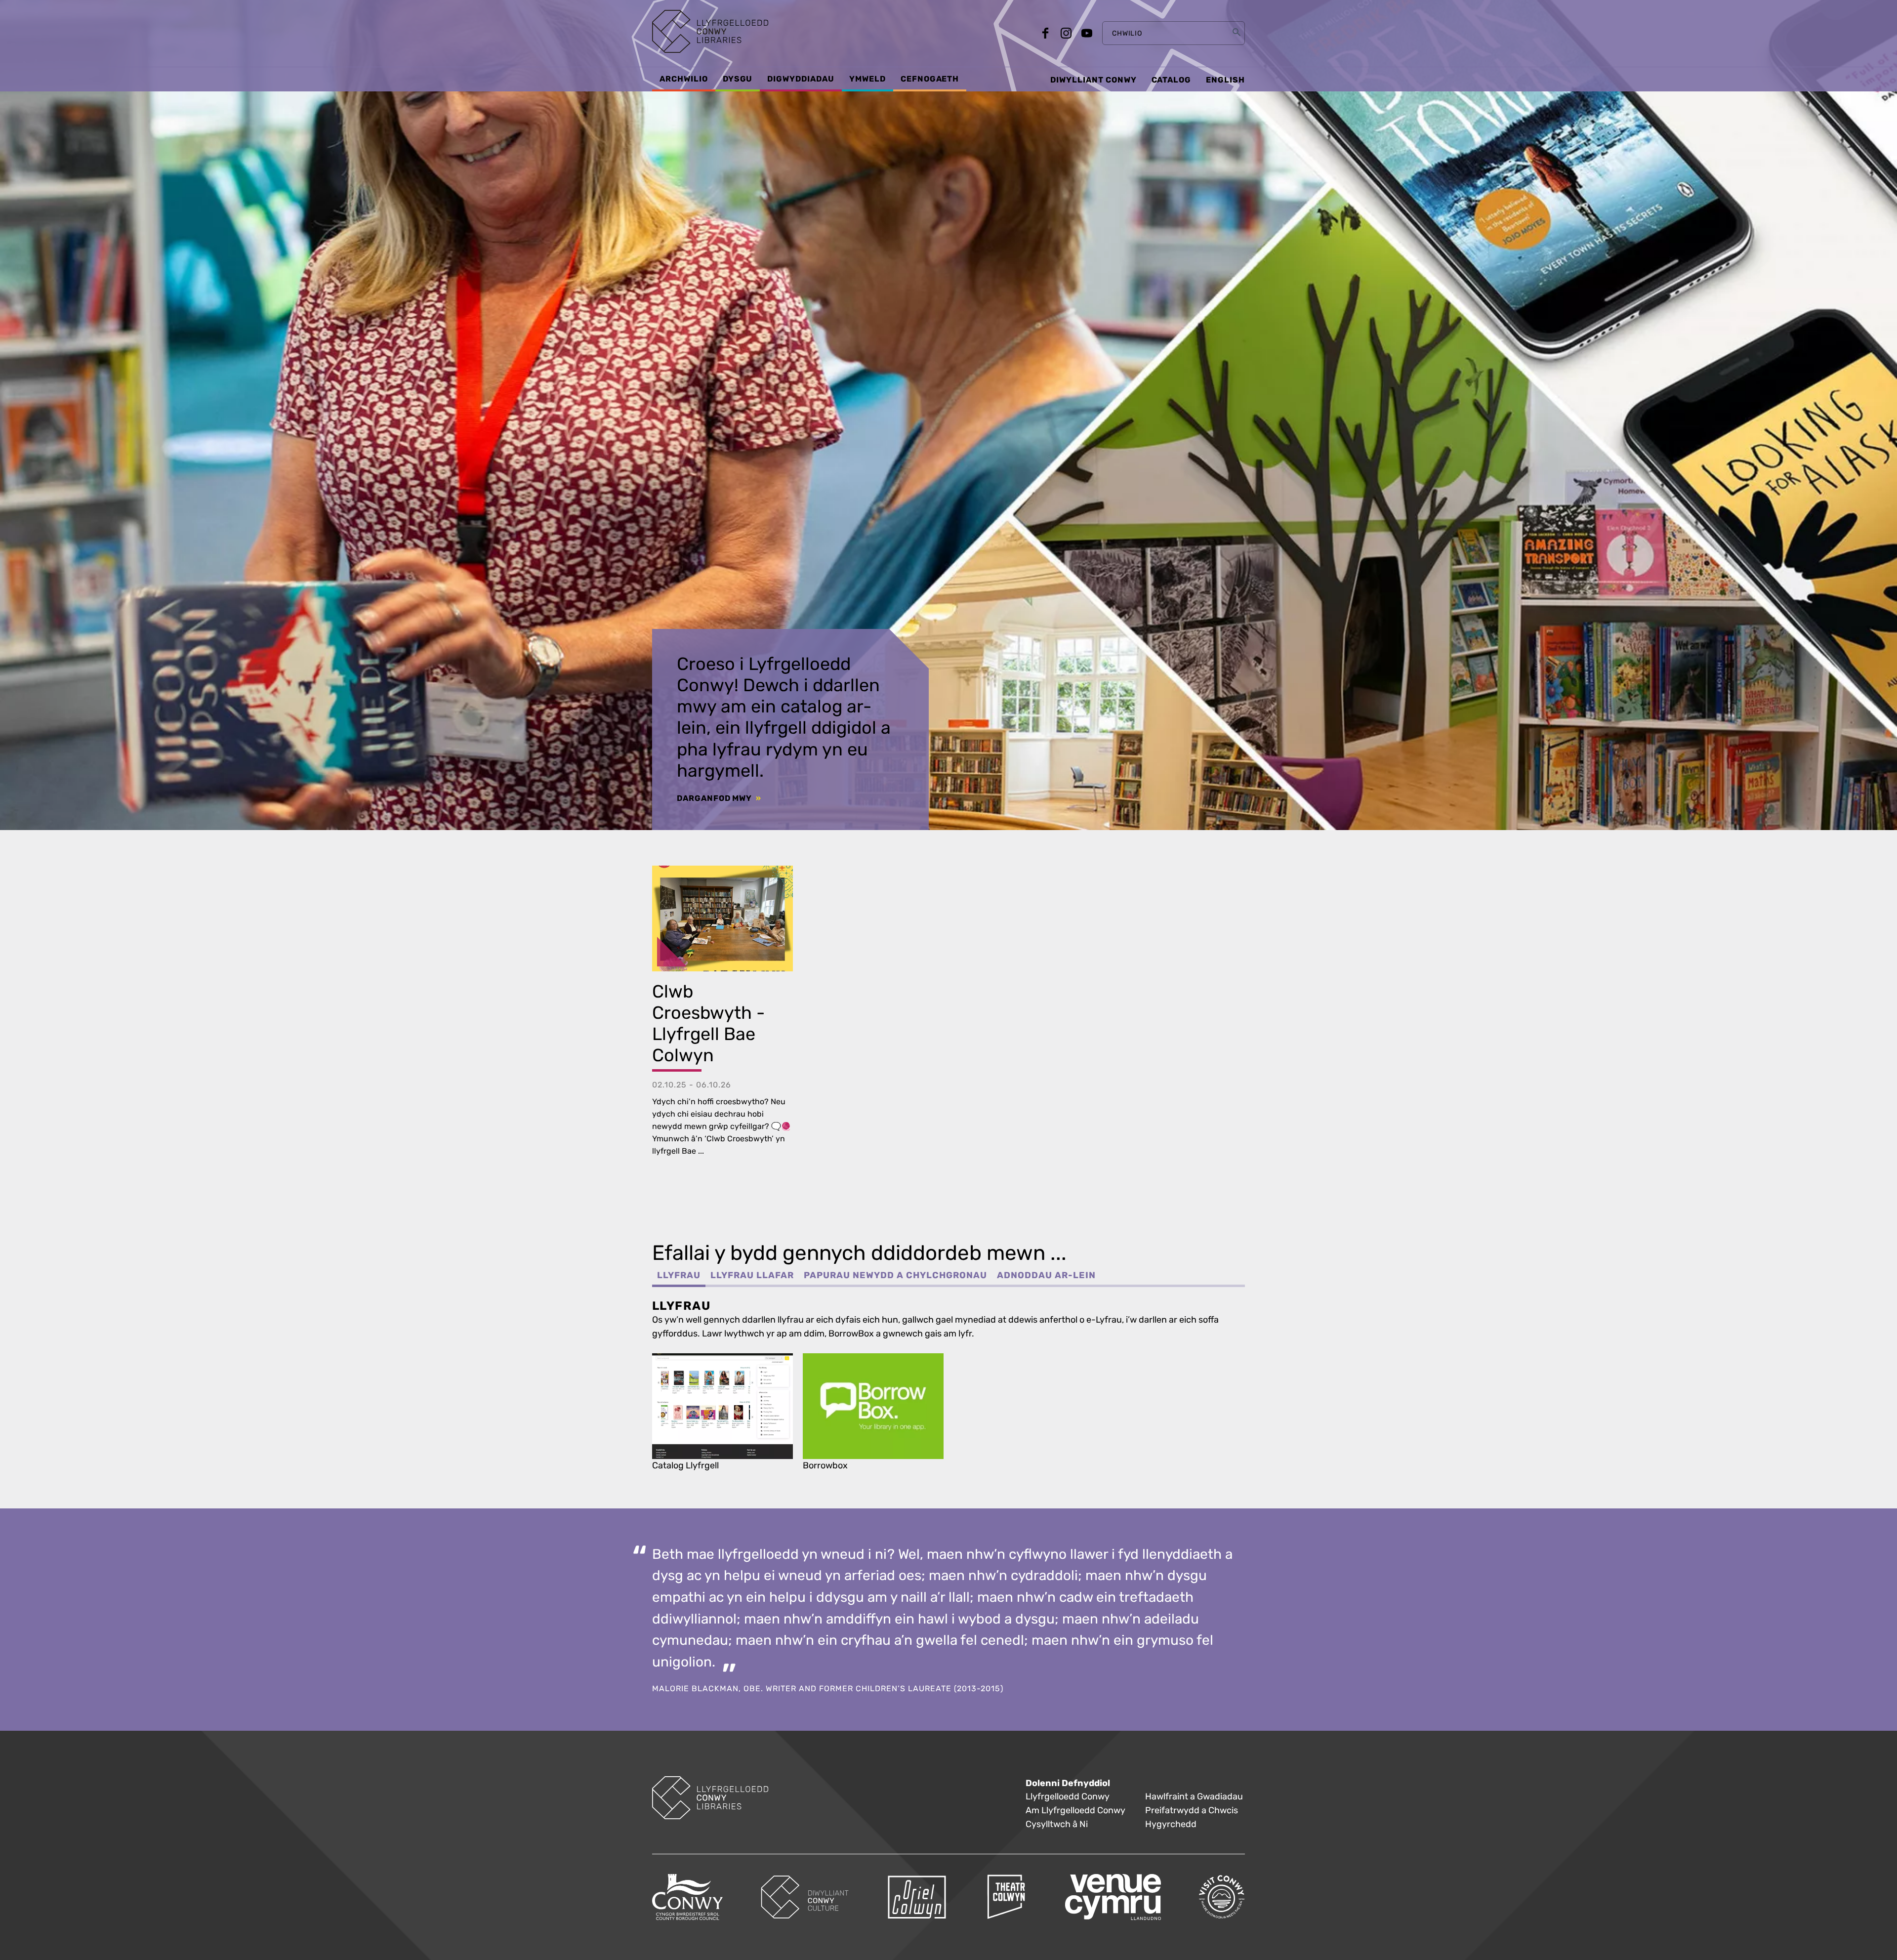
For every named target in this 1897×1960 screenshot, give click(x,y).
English (1225, 80)
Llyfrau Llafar (752, 1275)
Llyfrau (679, 1275)
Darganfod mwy (715, 798)
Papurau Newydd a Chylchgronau (895, 1275)
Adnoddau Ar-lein (1046, 1275)
